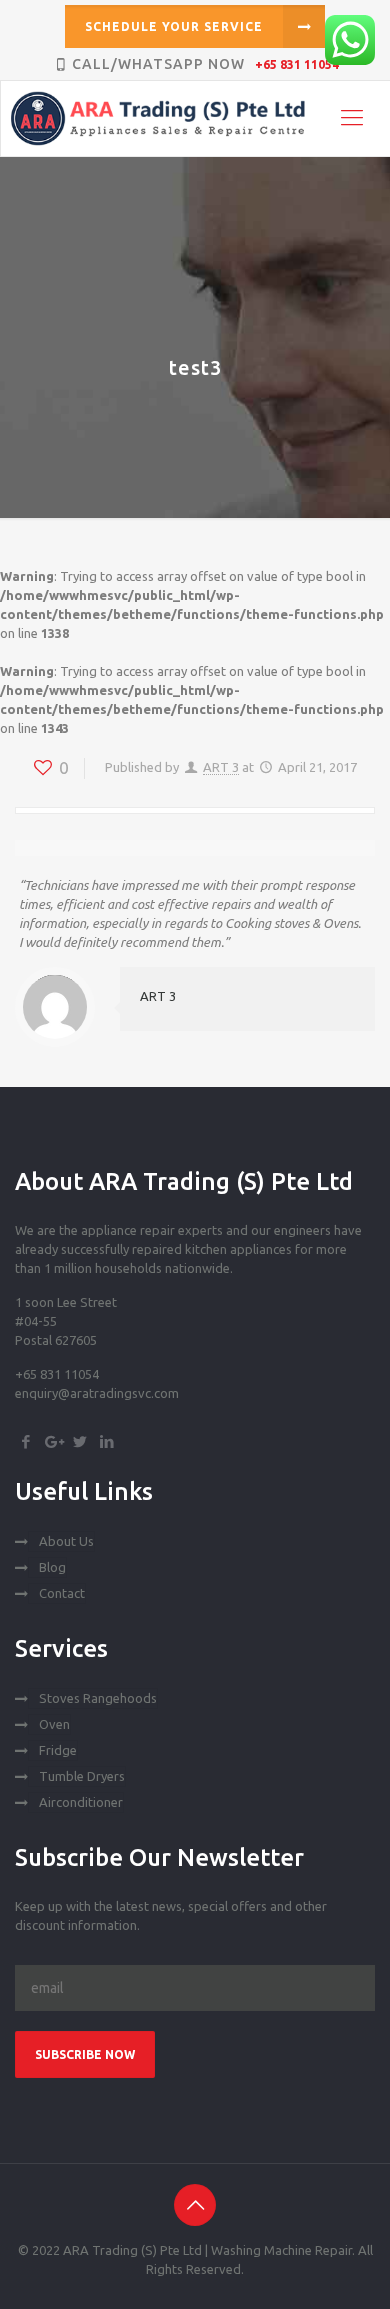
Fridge (58, 1750)
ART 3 (221, 767)
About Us (66, 1541)
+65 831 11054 (297, 64)
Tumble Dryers (82, 1776)
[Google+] (52, 1441)
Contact (62, 1593)
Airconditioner (81, 1802)
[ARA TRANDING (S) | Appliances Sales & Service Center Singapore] (196, 118)
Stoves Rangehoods (98, 1698)
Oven (54, 1724)
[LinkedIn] (106, 1441)
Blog (52, 1567)
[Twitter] (79, 1441)
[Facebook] (25, 1441)
